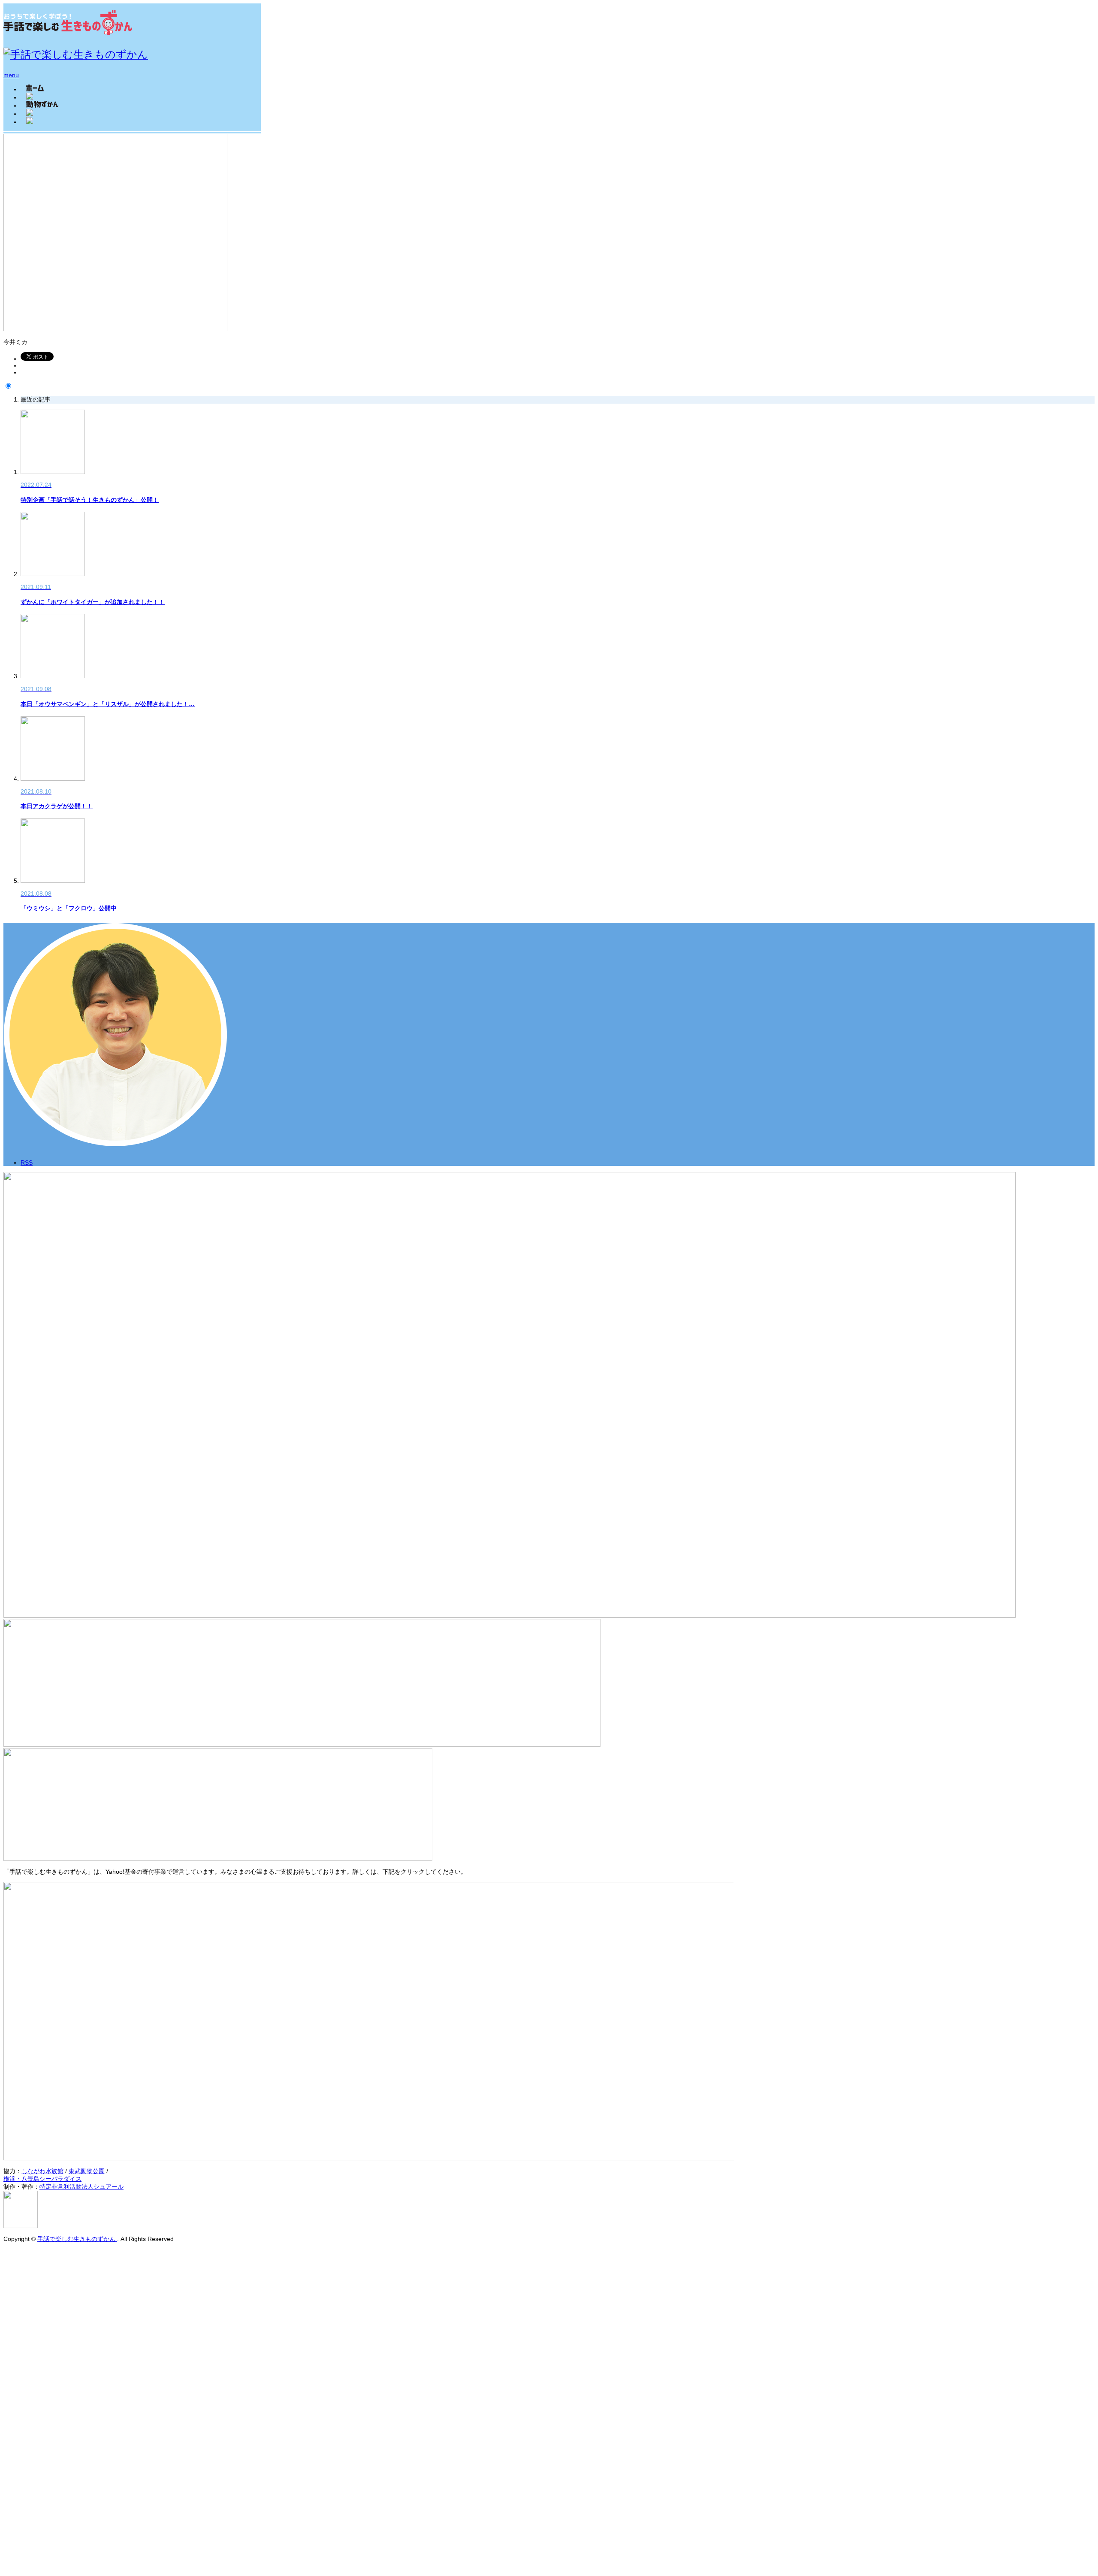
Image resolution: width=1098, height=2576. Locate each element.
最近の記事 (36, 399)
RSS (27, 1163)
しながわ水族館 (42, 2171)
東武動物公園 (87, 2171)
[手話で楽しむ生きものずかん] (68, 31)
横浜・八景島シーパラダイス (42, 2179)
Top (8, 2253)
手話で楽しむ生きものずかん (77, 2239)
